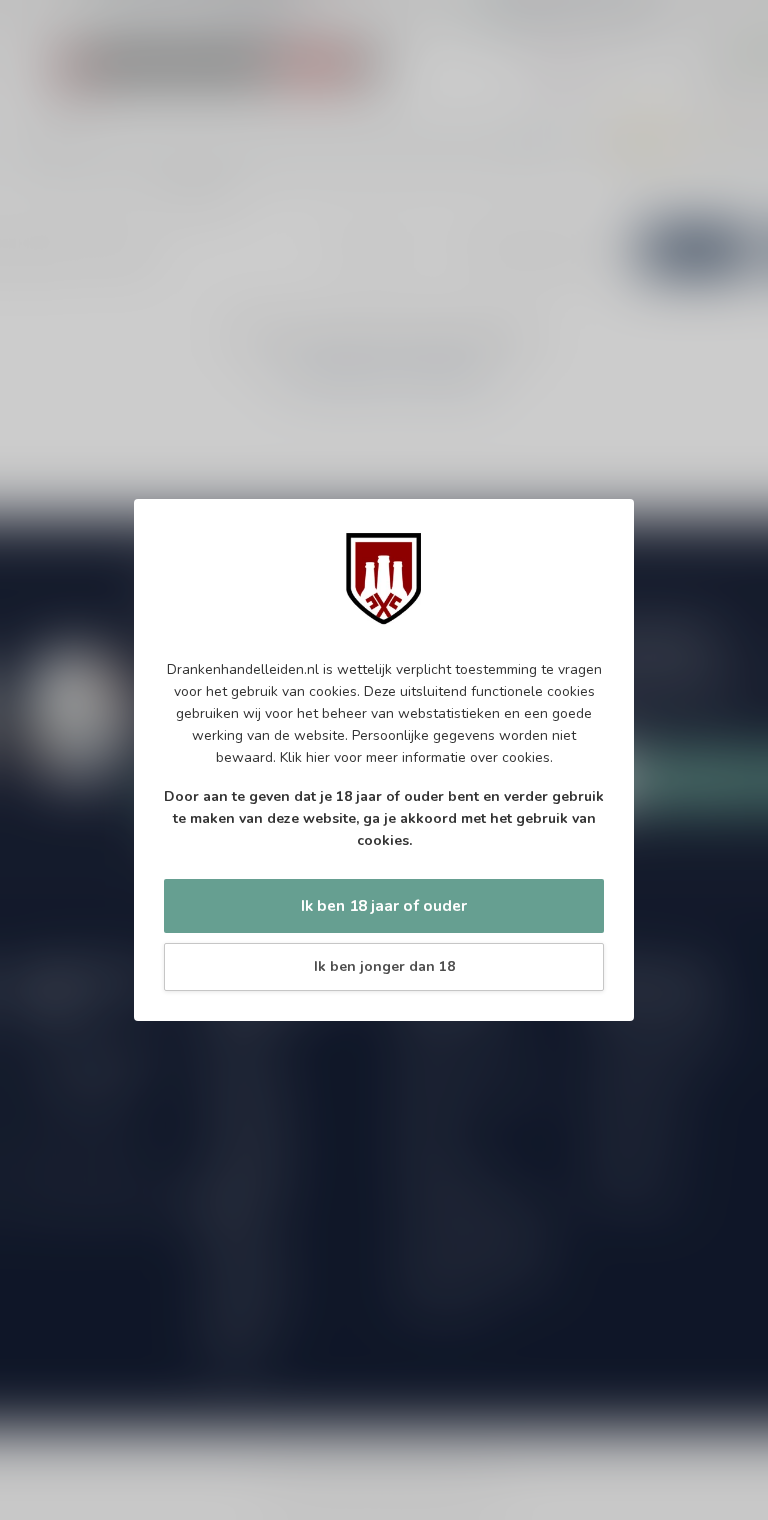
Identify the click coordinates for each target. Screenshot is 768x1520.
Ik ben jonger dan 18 (384, 966)
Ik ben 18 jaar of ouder (384, 905)
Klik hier (305, 757)
